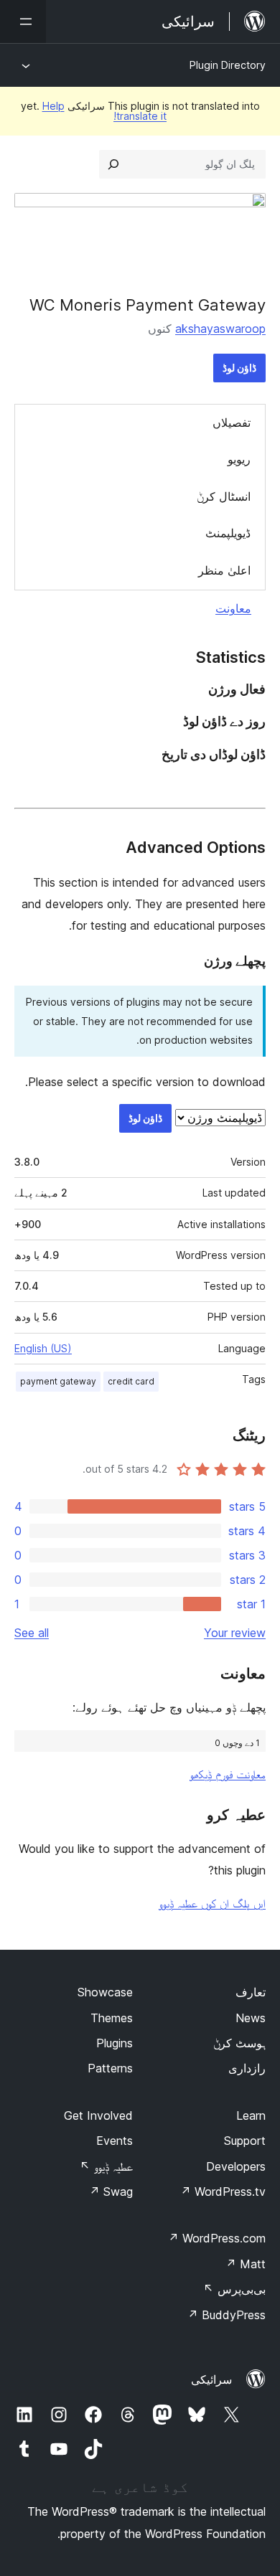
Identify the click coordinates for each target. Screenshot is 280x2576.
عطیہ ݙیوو (106, 2166)
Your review (235, 1633)
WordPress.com (217, 2238)
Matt (246, 2264)
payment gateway (58, 1381)
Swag (111, 2192)
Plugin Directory (228, 65)
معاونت (233, 608)
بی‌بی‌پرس (234, 2289)
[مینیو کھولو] (23, 22)
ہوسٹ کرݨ (239, 2043)
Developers (236, 2166)
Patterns (110, 2068)
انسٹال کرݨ (224, 496)
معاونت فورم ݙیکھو (228, 1774)
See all (32, 1633)
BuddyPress (227, 2315)
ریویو (239, 459)
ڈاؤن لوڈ (239, 368)
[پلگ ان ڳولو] (113, 164)
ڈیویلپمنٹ (228, 533)
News (251, 2018)
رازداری (247, 2068)
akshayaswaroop (220, 329)
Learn (251, 2115)
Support (245, 2141)
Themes (112, 2018)
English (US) (43, 1348)
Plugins (115, 2043)
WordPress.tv (223, 2192)
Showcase (105, 1992)
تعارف (251, 1992)
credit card (131, 1381)
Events (115, 2141)
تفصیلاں (232, 423)
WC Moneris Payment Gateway (148, 305)
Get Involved (98, 2115)
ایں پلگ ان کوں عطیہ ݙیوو (212, 1903)
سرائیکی (211, 2379)
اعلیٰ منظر (224, 570)
